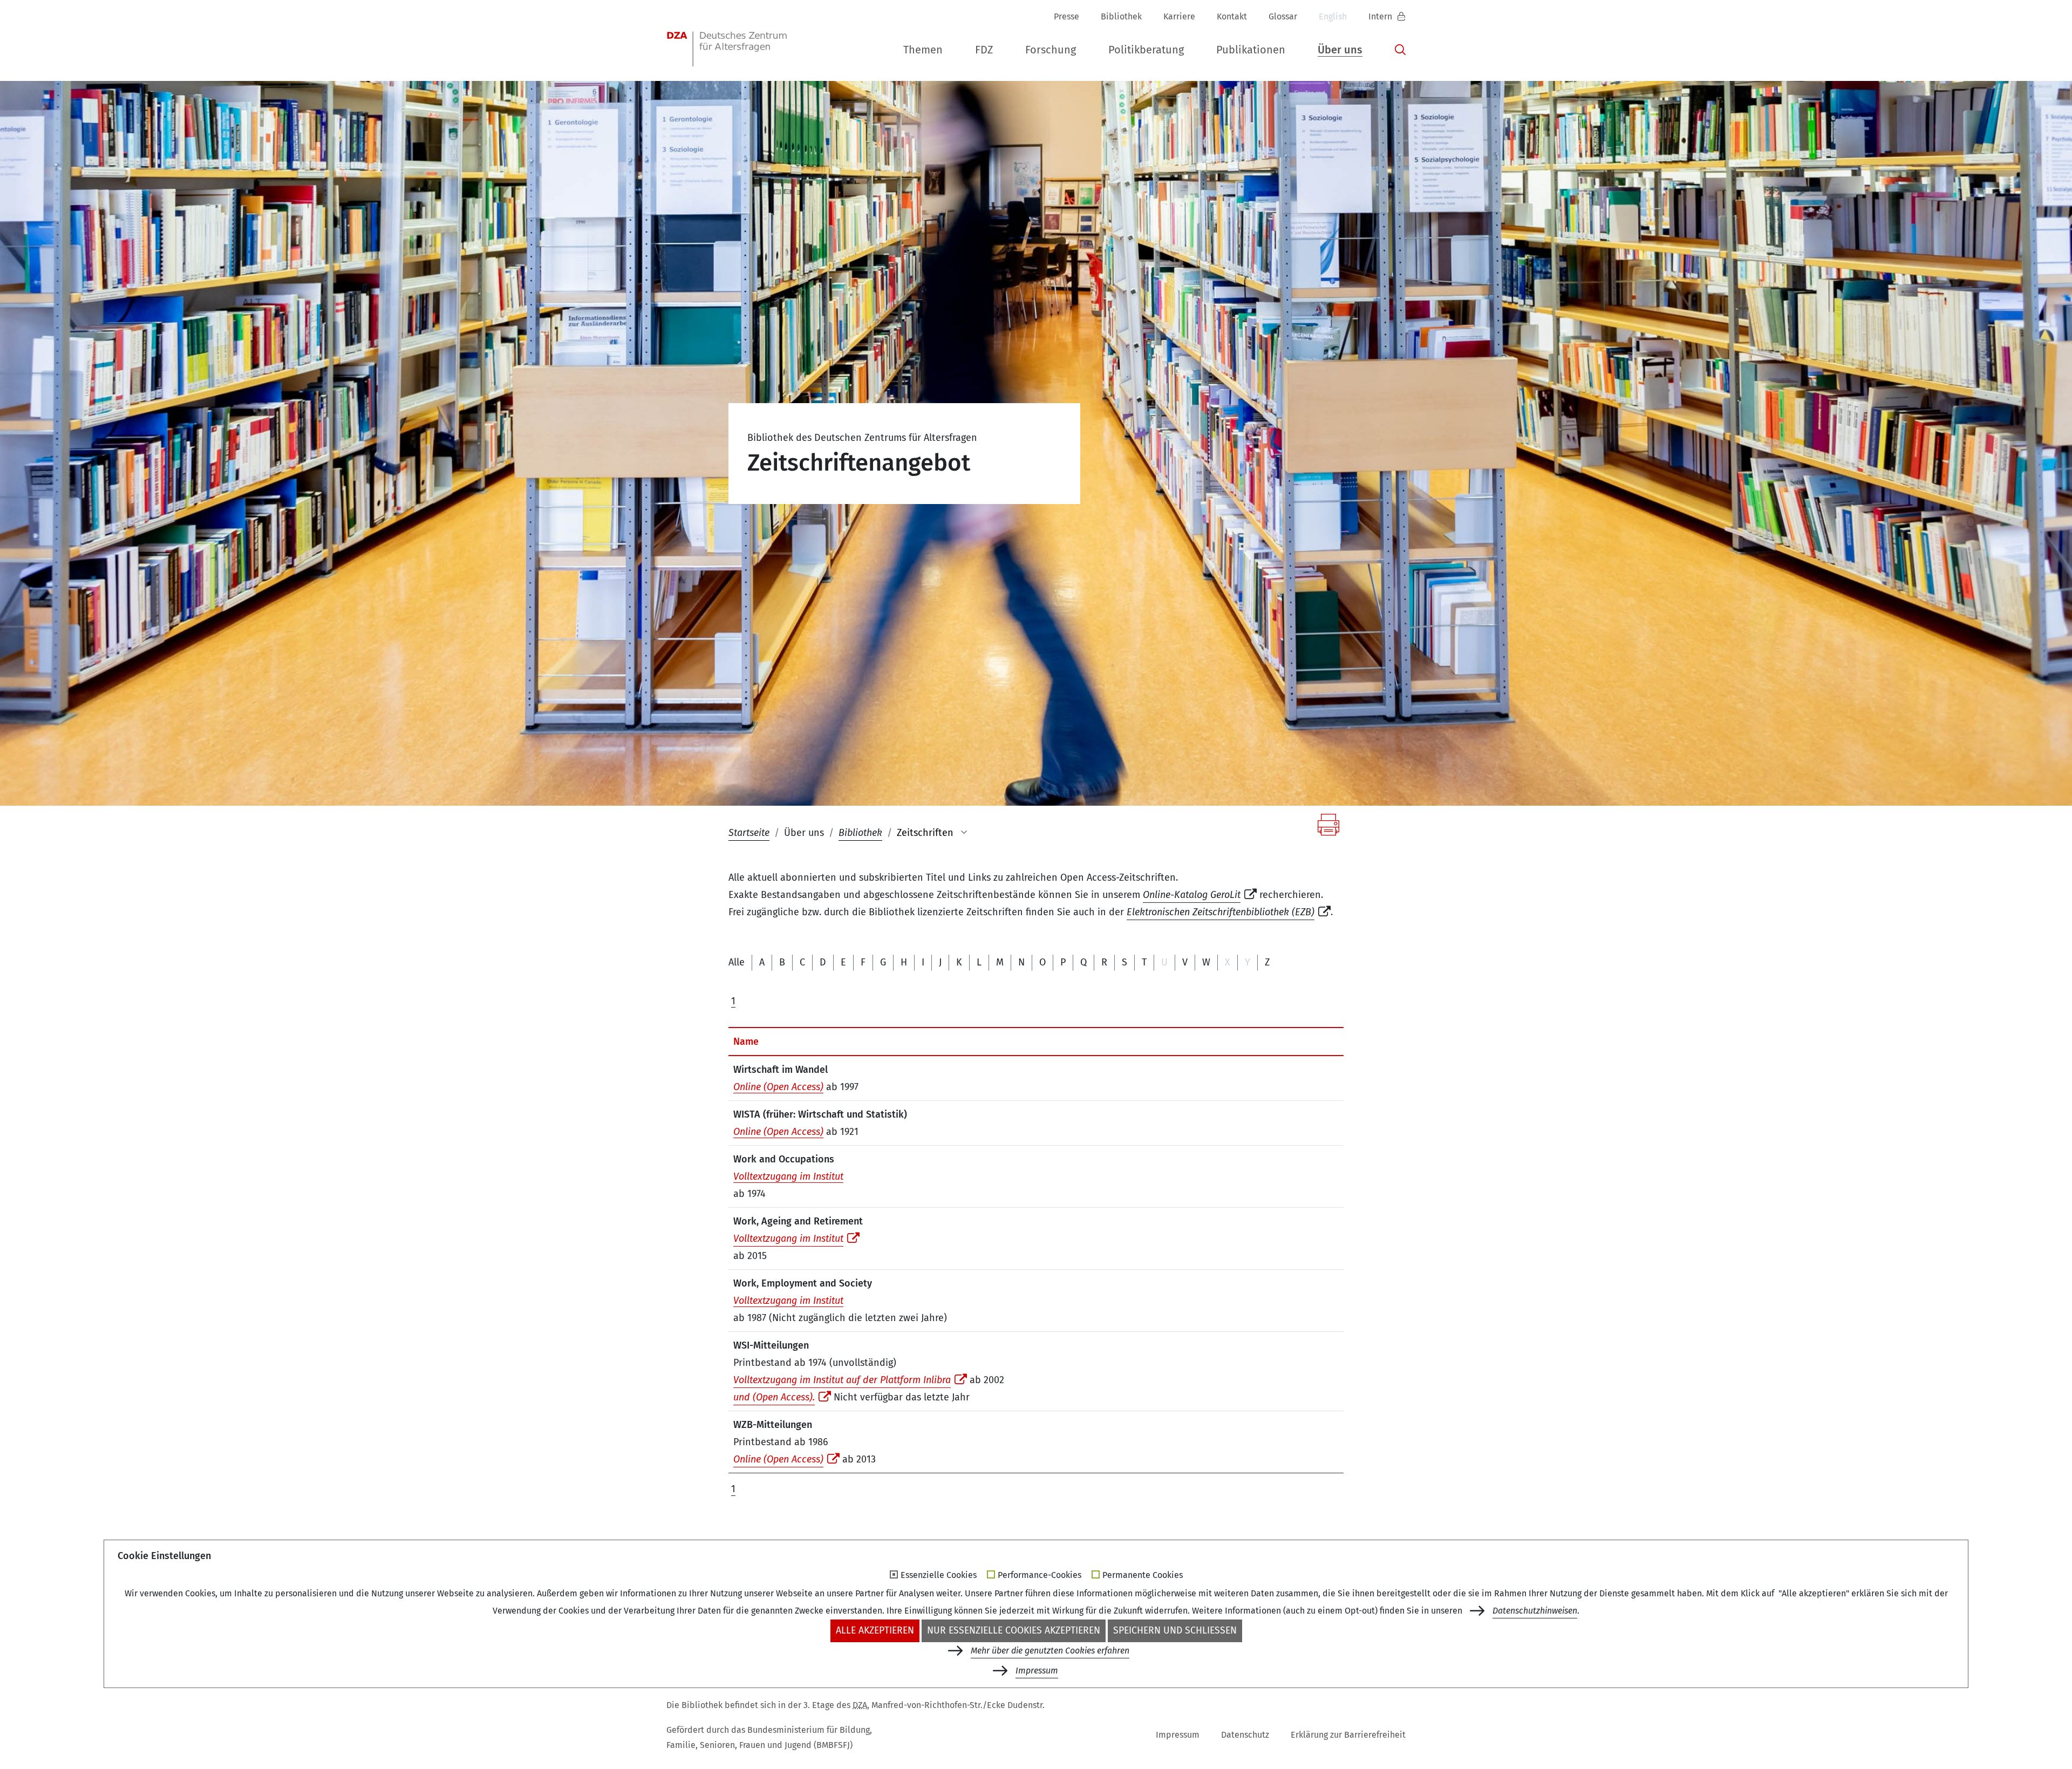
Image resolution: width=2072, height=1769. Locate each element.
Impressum (1178, 1735)
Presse (1066, 16)
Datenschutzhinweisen (1535, 1611)
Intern (1381, 16)
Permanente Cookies (1143, 1575)
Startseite (749, 833)
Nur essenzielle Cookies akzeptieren (1014, 1631)
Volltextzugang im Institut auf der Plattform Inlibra (842, 1380)
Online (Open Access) (778, 1087)
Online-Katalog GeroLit (1192, 895)
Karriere (1179, 16)
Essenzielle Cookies (939, 1575)
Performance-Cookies (1040, 1575)
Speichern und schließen (1175, 1631)
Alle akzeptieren (875, 1631)
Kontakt (1232, 16)
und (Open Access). (774, 1397)
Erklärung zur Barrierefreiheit (1348, 1735)
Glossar (1283, 16)
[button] (923, 50)
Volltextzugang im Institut (788, 1176)
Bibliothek (1121, 16)
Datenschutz (1245, 1735)
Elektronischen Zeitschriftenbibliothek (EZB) (1221, 912)
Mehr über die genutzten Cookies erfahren (1050, 1651)
